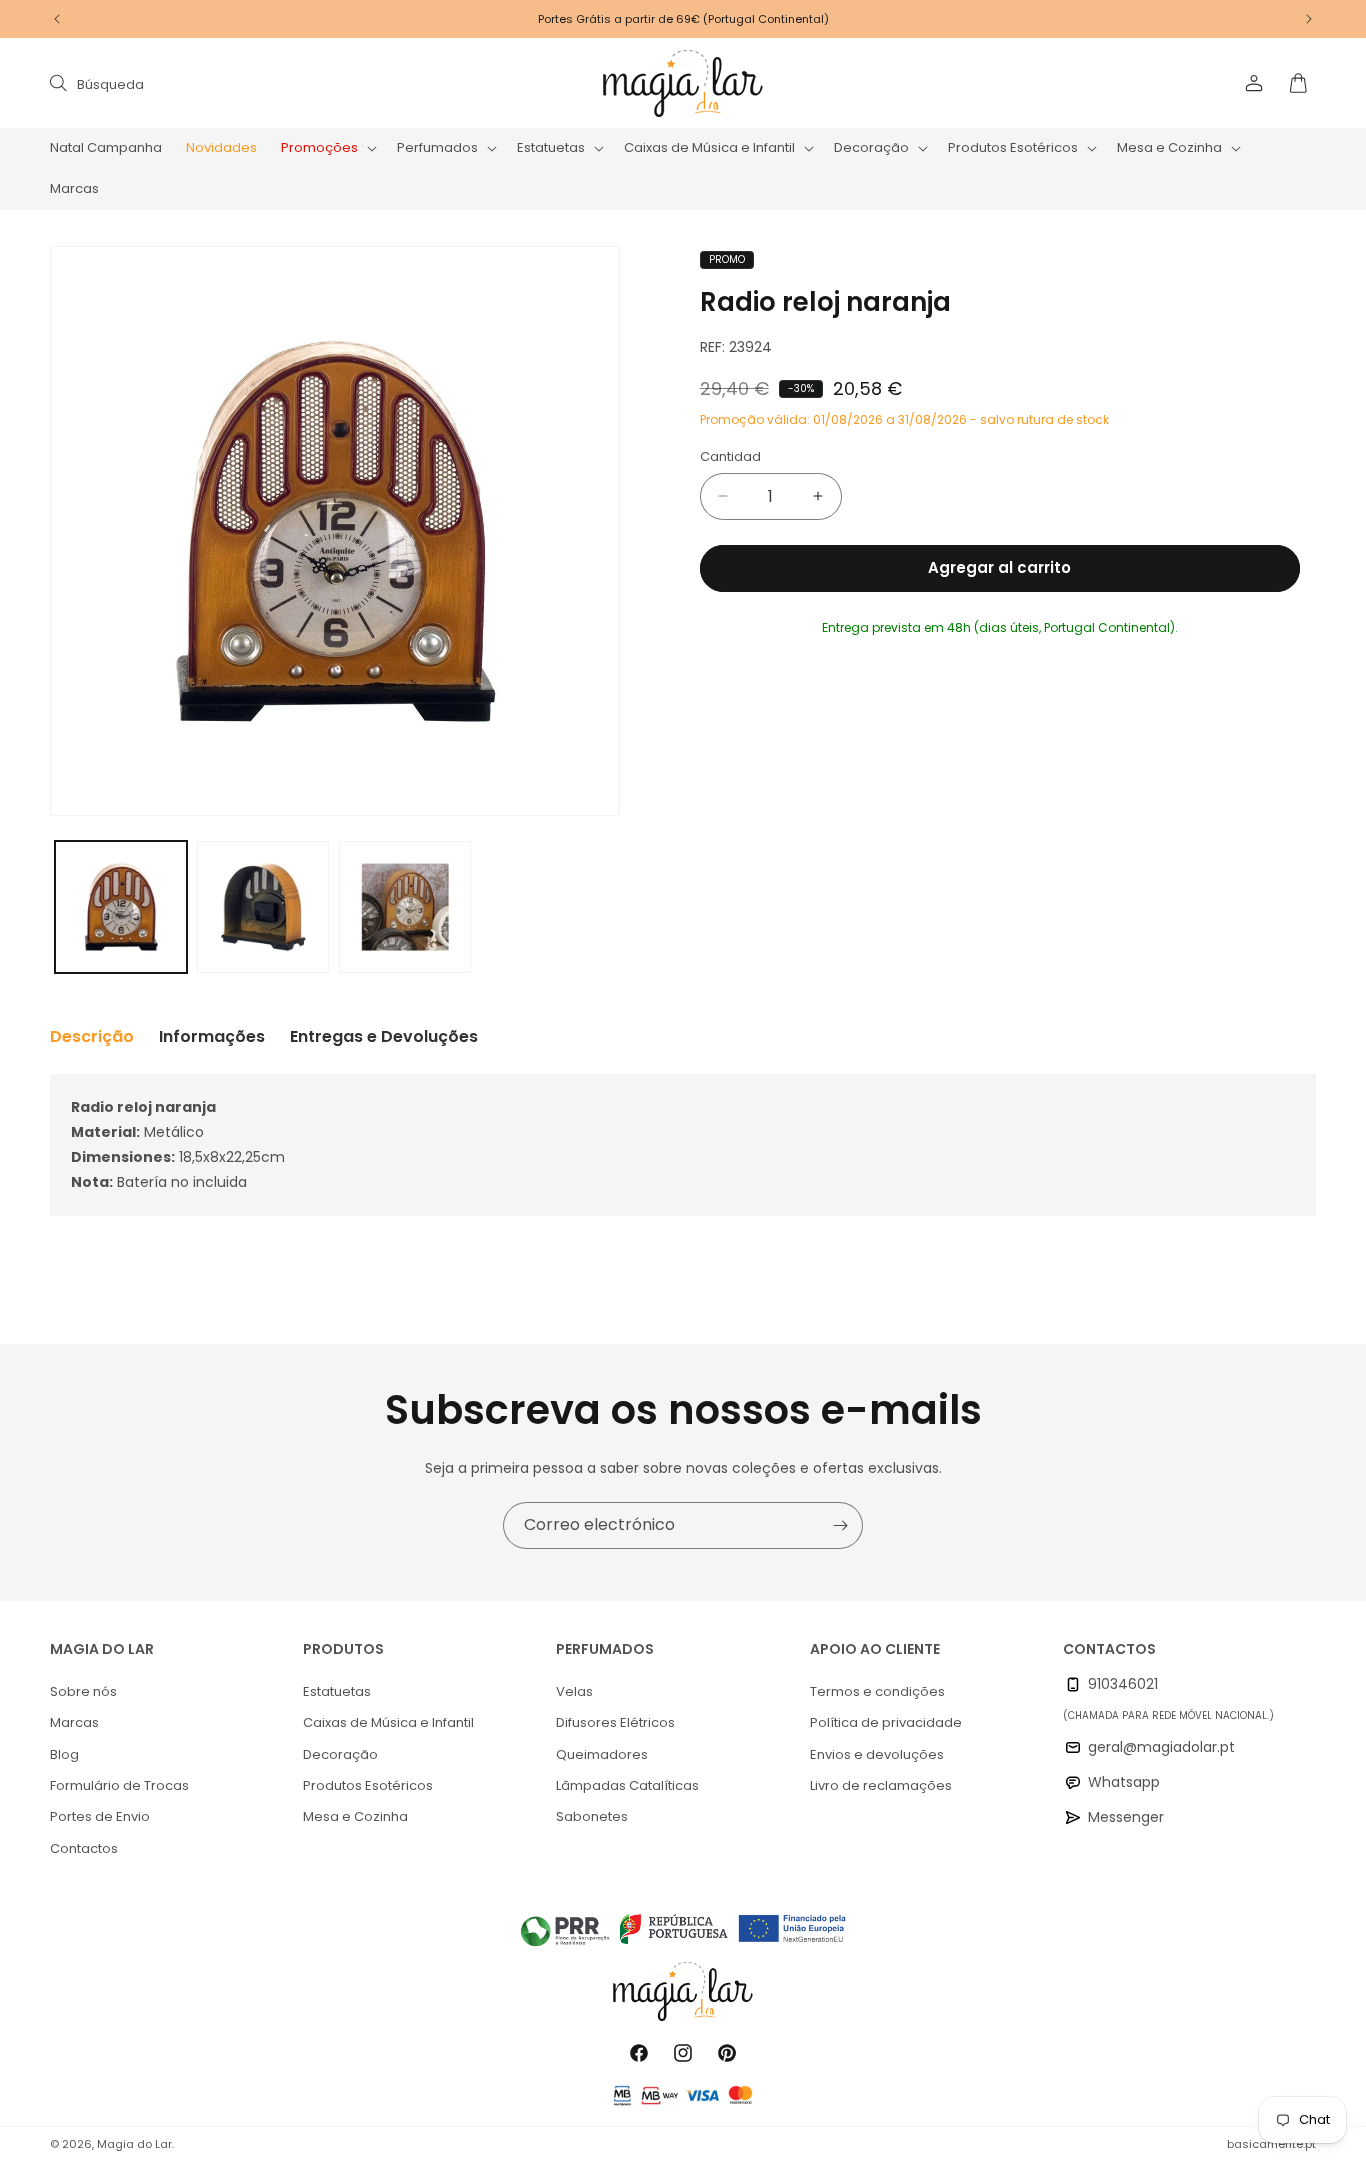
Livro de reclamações (881, 1785)
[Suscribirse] (840, 1525)
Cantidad (730, 456)
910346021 (1123, 1684)
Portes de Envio (100, 1816)
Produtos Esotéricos (368, 1785)
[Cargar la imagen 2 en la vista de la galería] (263, 907)
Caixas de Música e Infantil (388, 1722)
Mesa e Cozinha (355, 1816)
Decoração (340, 1754)
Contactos (84, 1848)
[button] (327, 148)
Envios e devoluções (877, 1754)
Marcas (74, 1722)
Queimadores (602, 1754)
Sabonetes (592, 1816)
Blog (64, 1754)
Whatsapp (1124, 1782)
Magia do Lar (134, 2144)
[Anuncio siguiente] (1309, 19)
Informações (212, 1036)
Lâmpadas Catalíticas (627, 1785)
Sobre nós (83, 1691)
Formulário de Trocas (119, 1785)
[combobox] (252, 83)
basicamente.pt (1271, 2144)
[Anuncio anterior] (57, 19)
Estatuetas (337, 1691)
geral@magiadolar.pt (1161, 1747)
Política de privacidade (886, 1722)
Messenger (1126, 1817)
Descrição (92, 1036)
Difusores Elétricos (615, 1722)
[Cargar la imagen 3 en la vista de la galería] (405, 907)
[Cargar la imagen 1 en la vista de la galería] (121, 907)
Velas (574, 1691)
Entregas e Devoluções (384, 1036)
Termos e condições (877, 1691)
